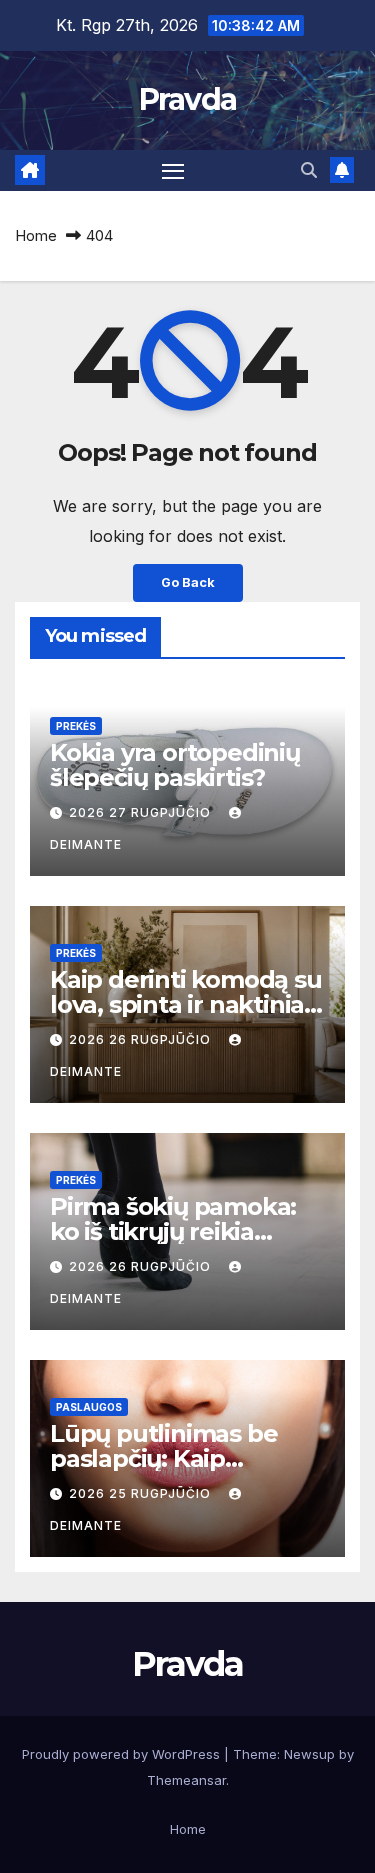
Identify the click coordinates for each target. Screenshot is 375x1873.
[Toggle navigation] (173, 171)
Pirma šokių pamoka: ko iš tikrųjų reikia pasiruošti (173, 1231)
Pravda (188, 99)
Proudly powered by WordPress (123, 1754)
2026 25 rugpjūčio (142, 1493)
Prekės (76, 726)
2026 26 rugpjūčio (142, 1039)
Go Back (188, 582)
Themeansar (186, 1780)
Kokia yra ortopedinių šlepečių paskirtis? (175, 765)
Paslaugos (89, 1407)
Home (36, 235)
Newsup (309, 1754)
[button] (309, 170)
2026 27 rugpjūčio (142, 812)
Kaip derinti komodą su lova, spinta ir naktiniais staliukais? (186, 1004)
